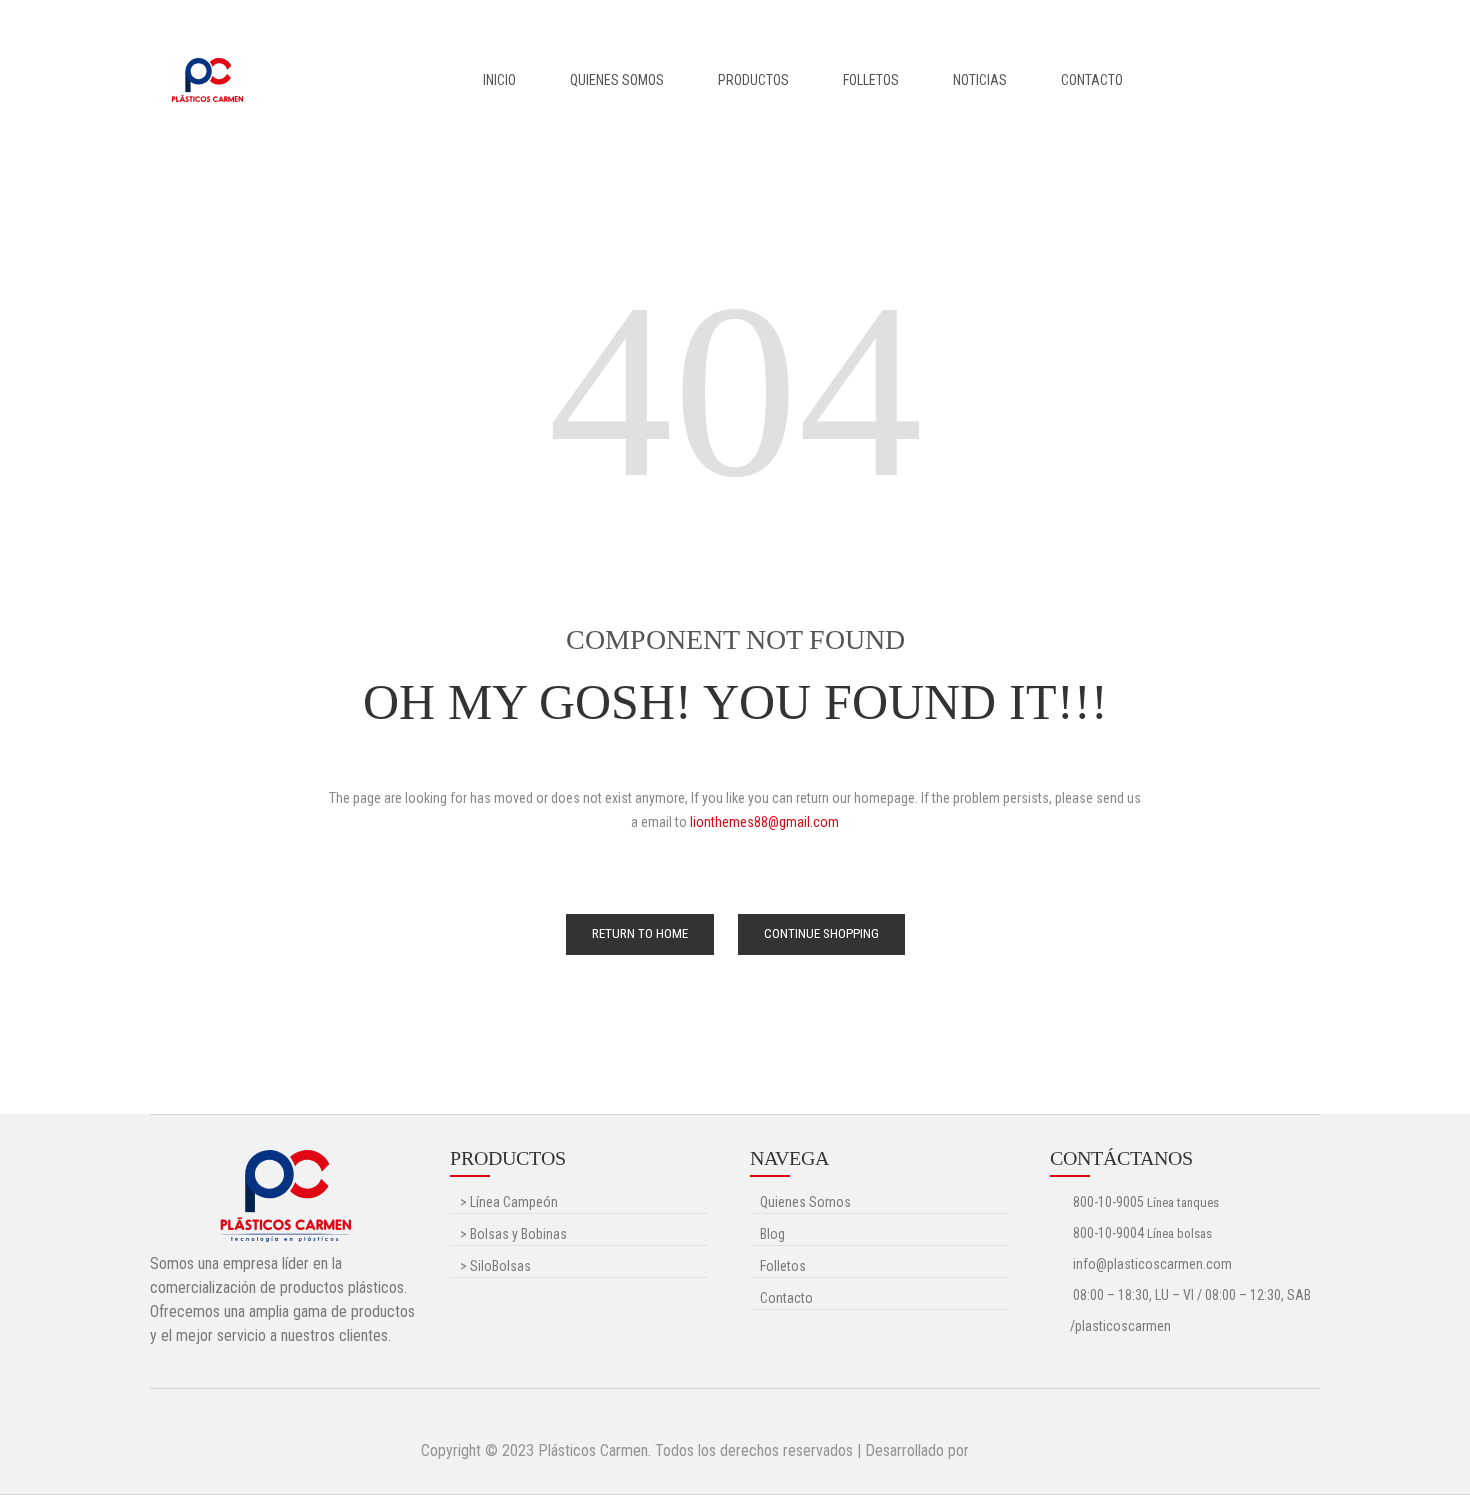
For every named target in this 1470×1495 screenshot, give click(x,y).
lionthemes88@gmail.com (764, 822)
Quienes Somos (617, 80)
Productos (753, 80)
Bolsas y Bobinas (513, 1234)
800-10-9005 (1108, 1202)
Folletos (871, 80)
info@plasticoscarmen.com (1151, 1264)
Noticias (980, 80)
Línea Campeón (509, 1202)
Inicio (499, 80)
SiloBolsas (495, 1266)
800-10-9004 (1108, 1233)
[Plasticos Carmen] (207, 79)
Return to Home (640, 933)
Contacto (1092, 80)
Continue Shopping (821, 933)
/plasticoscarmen (1120, 1326)
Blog (772, 1234)
